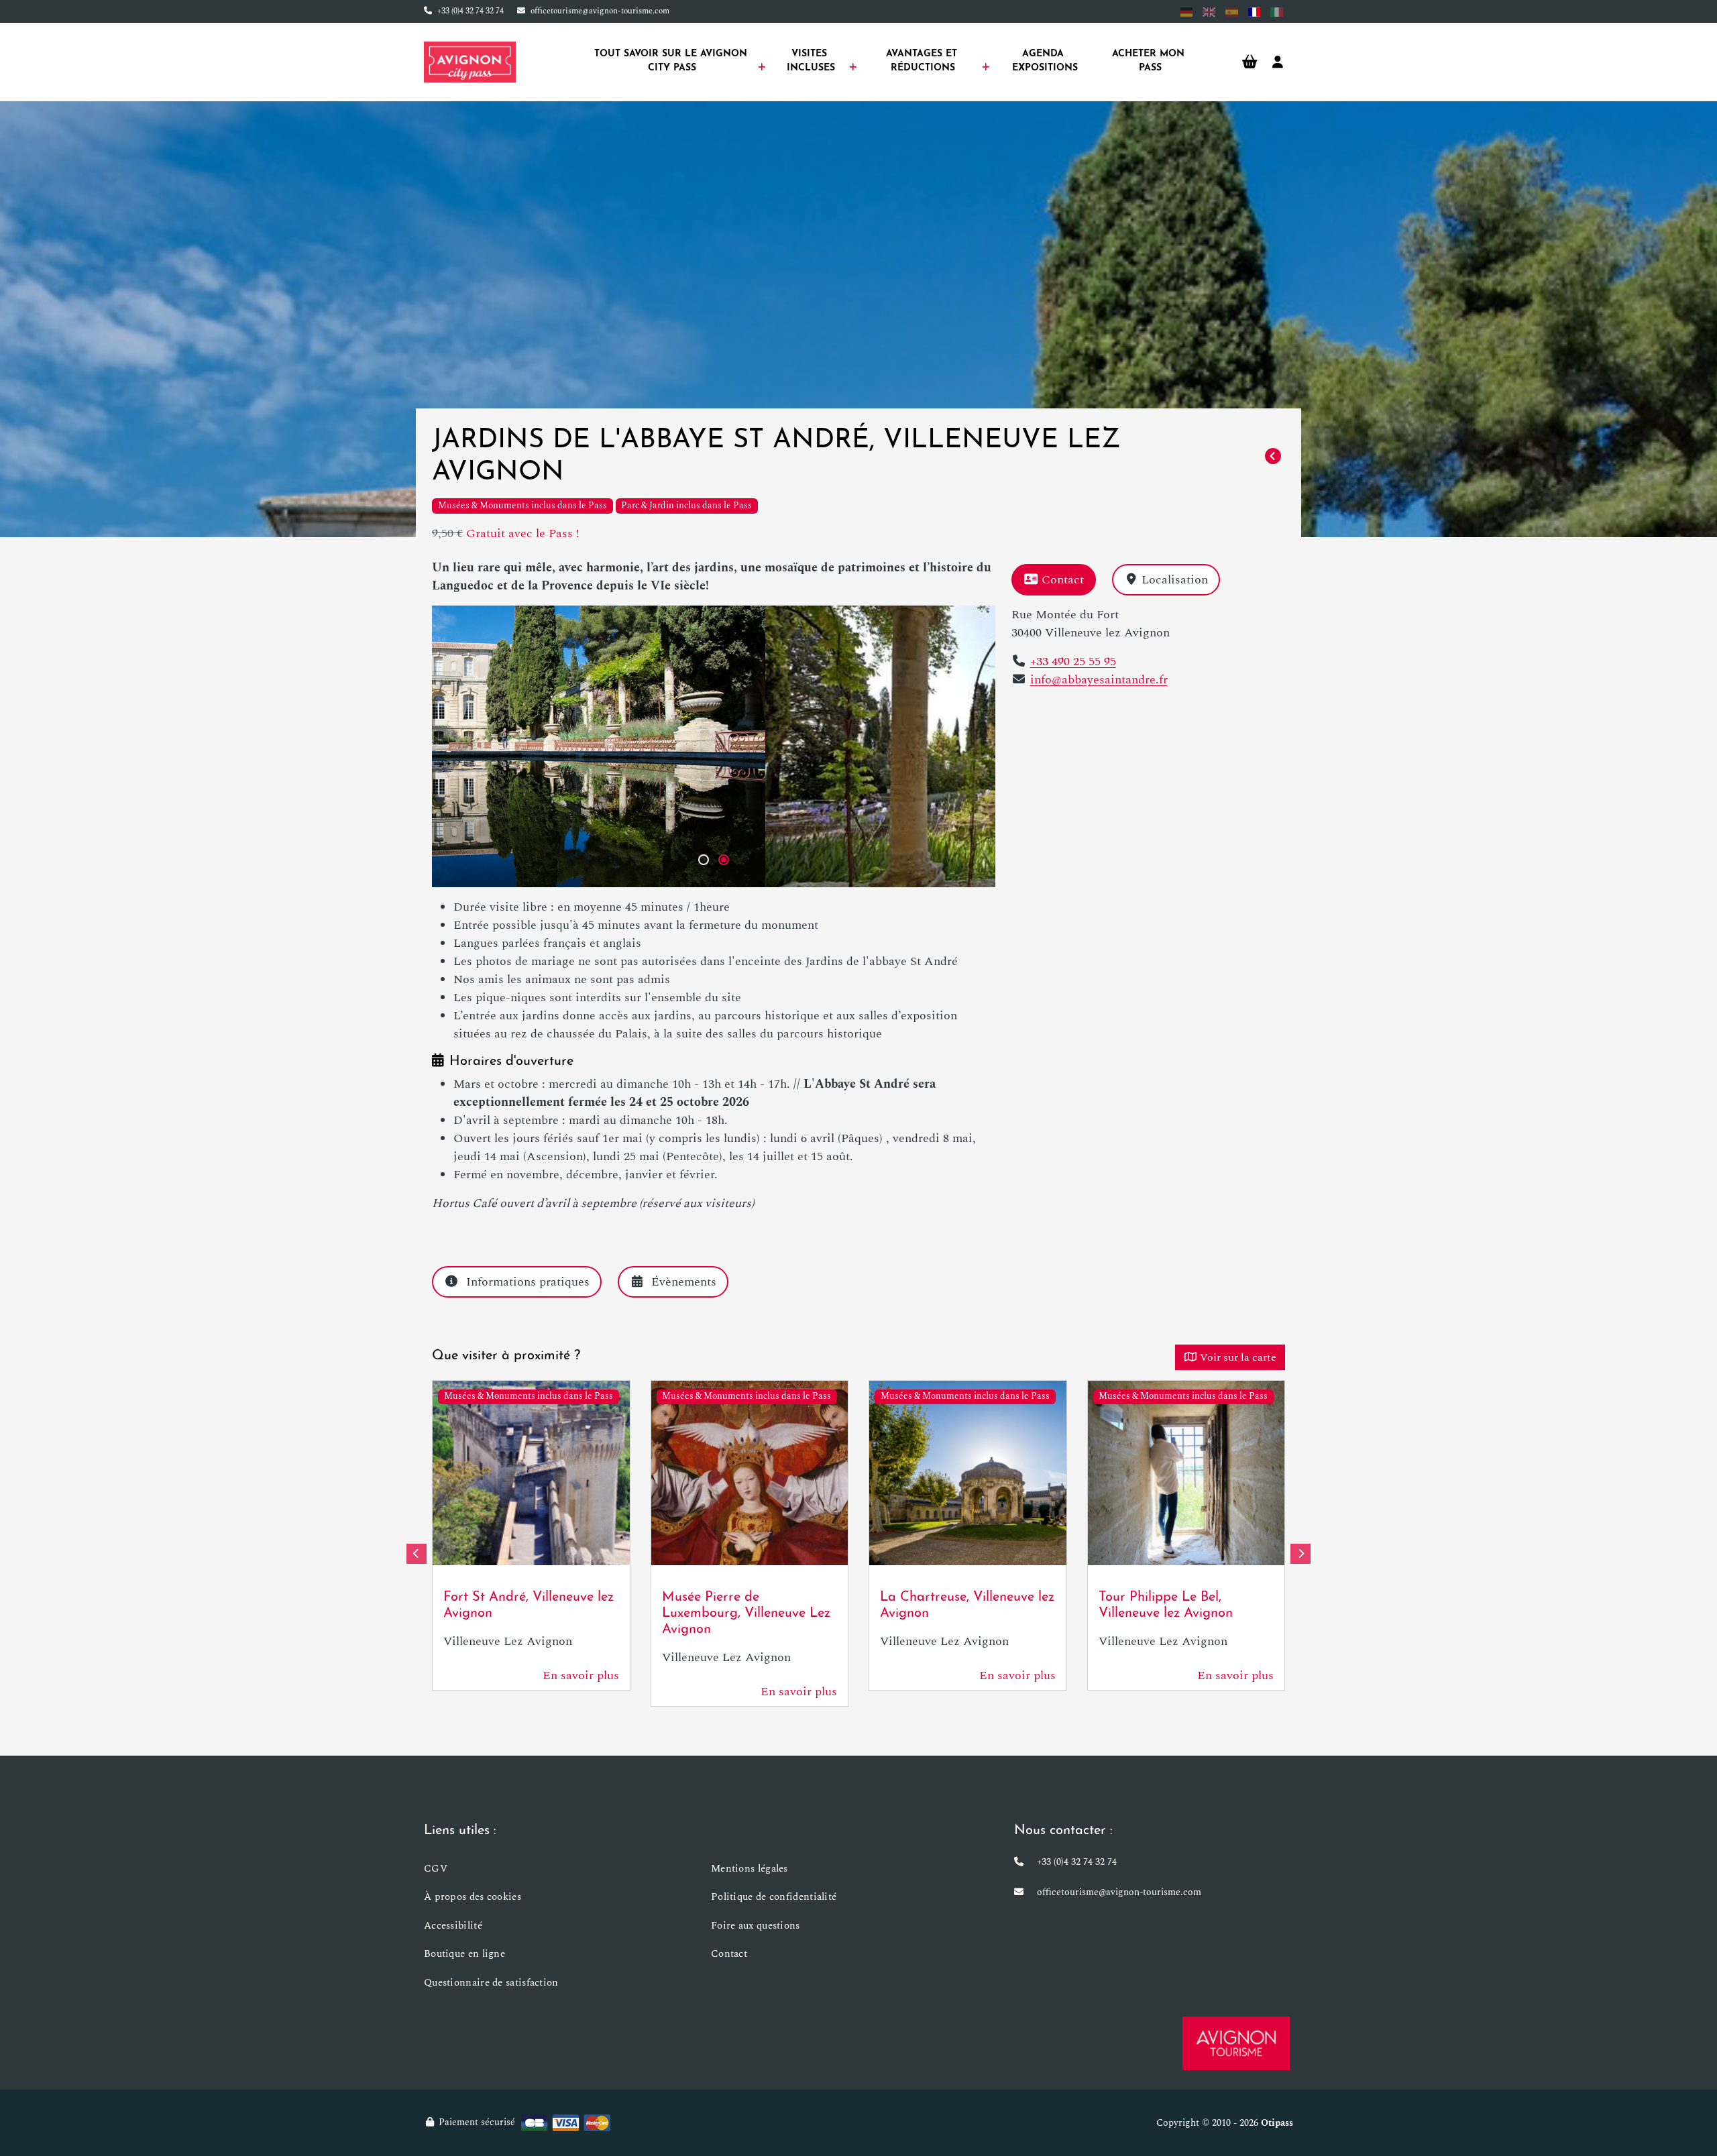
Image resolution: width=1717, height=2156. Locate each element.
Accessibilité (453, 1926)
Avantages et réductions (923, 61)
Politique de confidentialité (774, 1897)
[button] (704, 860)
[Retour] (1273, 457)
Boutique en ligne (464, 1954)
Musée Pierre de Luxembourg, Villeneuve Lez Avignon (746, 1613)
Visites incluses (811, 61)
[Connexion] (1278, 62)
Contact (1063, 580)
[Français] (1255, 12)
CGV (436, 1869)
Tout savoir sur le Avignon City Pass (672, 61)
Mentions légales (750, 1869)
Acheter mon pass (1150, 61)
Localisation (1175, 580)
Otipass (1277, 2123)
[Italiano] (1277, 12)
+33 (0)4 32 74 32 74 (470, 11)
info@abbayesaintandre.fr (1099, 680)
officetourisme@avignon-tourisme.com (600, 11)
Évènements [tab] (684, 1282)
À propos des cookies (473, 1897)
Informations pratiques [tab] (528, 1282)
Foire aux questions (756, 1926)
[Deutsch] (1187, 12)
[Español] (1232, 12)
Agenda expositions (1045, 61)
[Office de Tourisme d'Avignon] (1236, 2043)
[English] (1209, 12)
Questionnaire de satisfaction (491, 1983)
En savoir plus (581, 1676)
